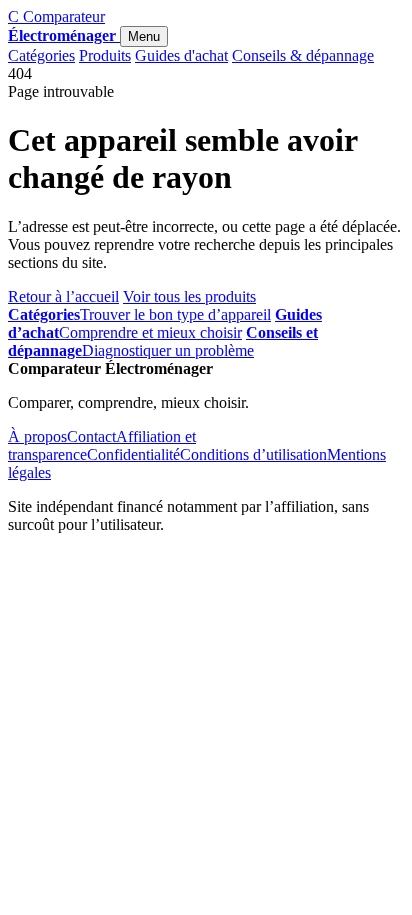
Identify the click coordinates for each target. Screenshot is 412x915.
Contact (91, 436)
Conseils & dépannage (303, 55)
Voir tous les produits (189, 296)
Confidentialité (133, 454)
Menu (144, 36)
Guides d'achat (181, 55)
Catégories (41, 55)
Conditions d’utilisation (253, 454)
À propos (37, 436)
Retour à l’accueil (63, 296)
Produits (105, 55)
